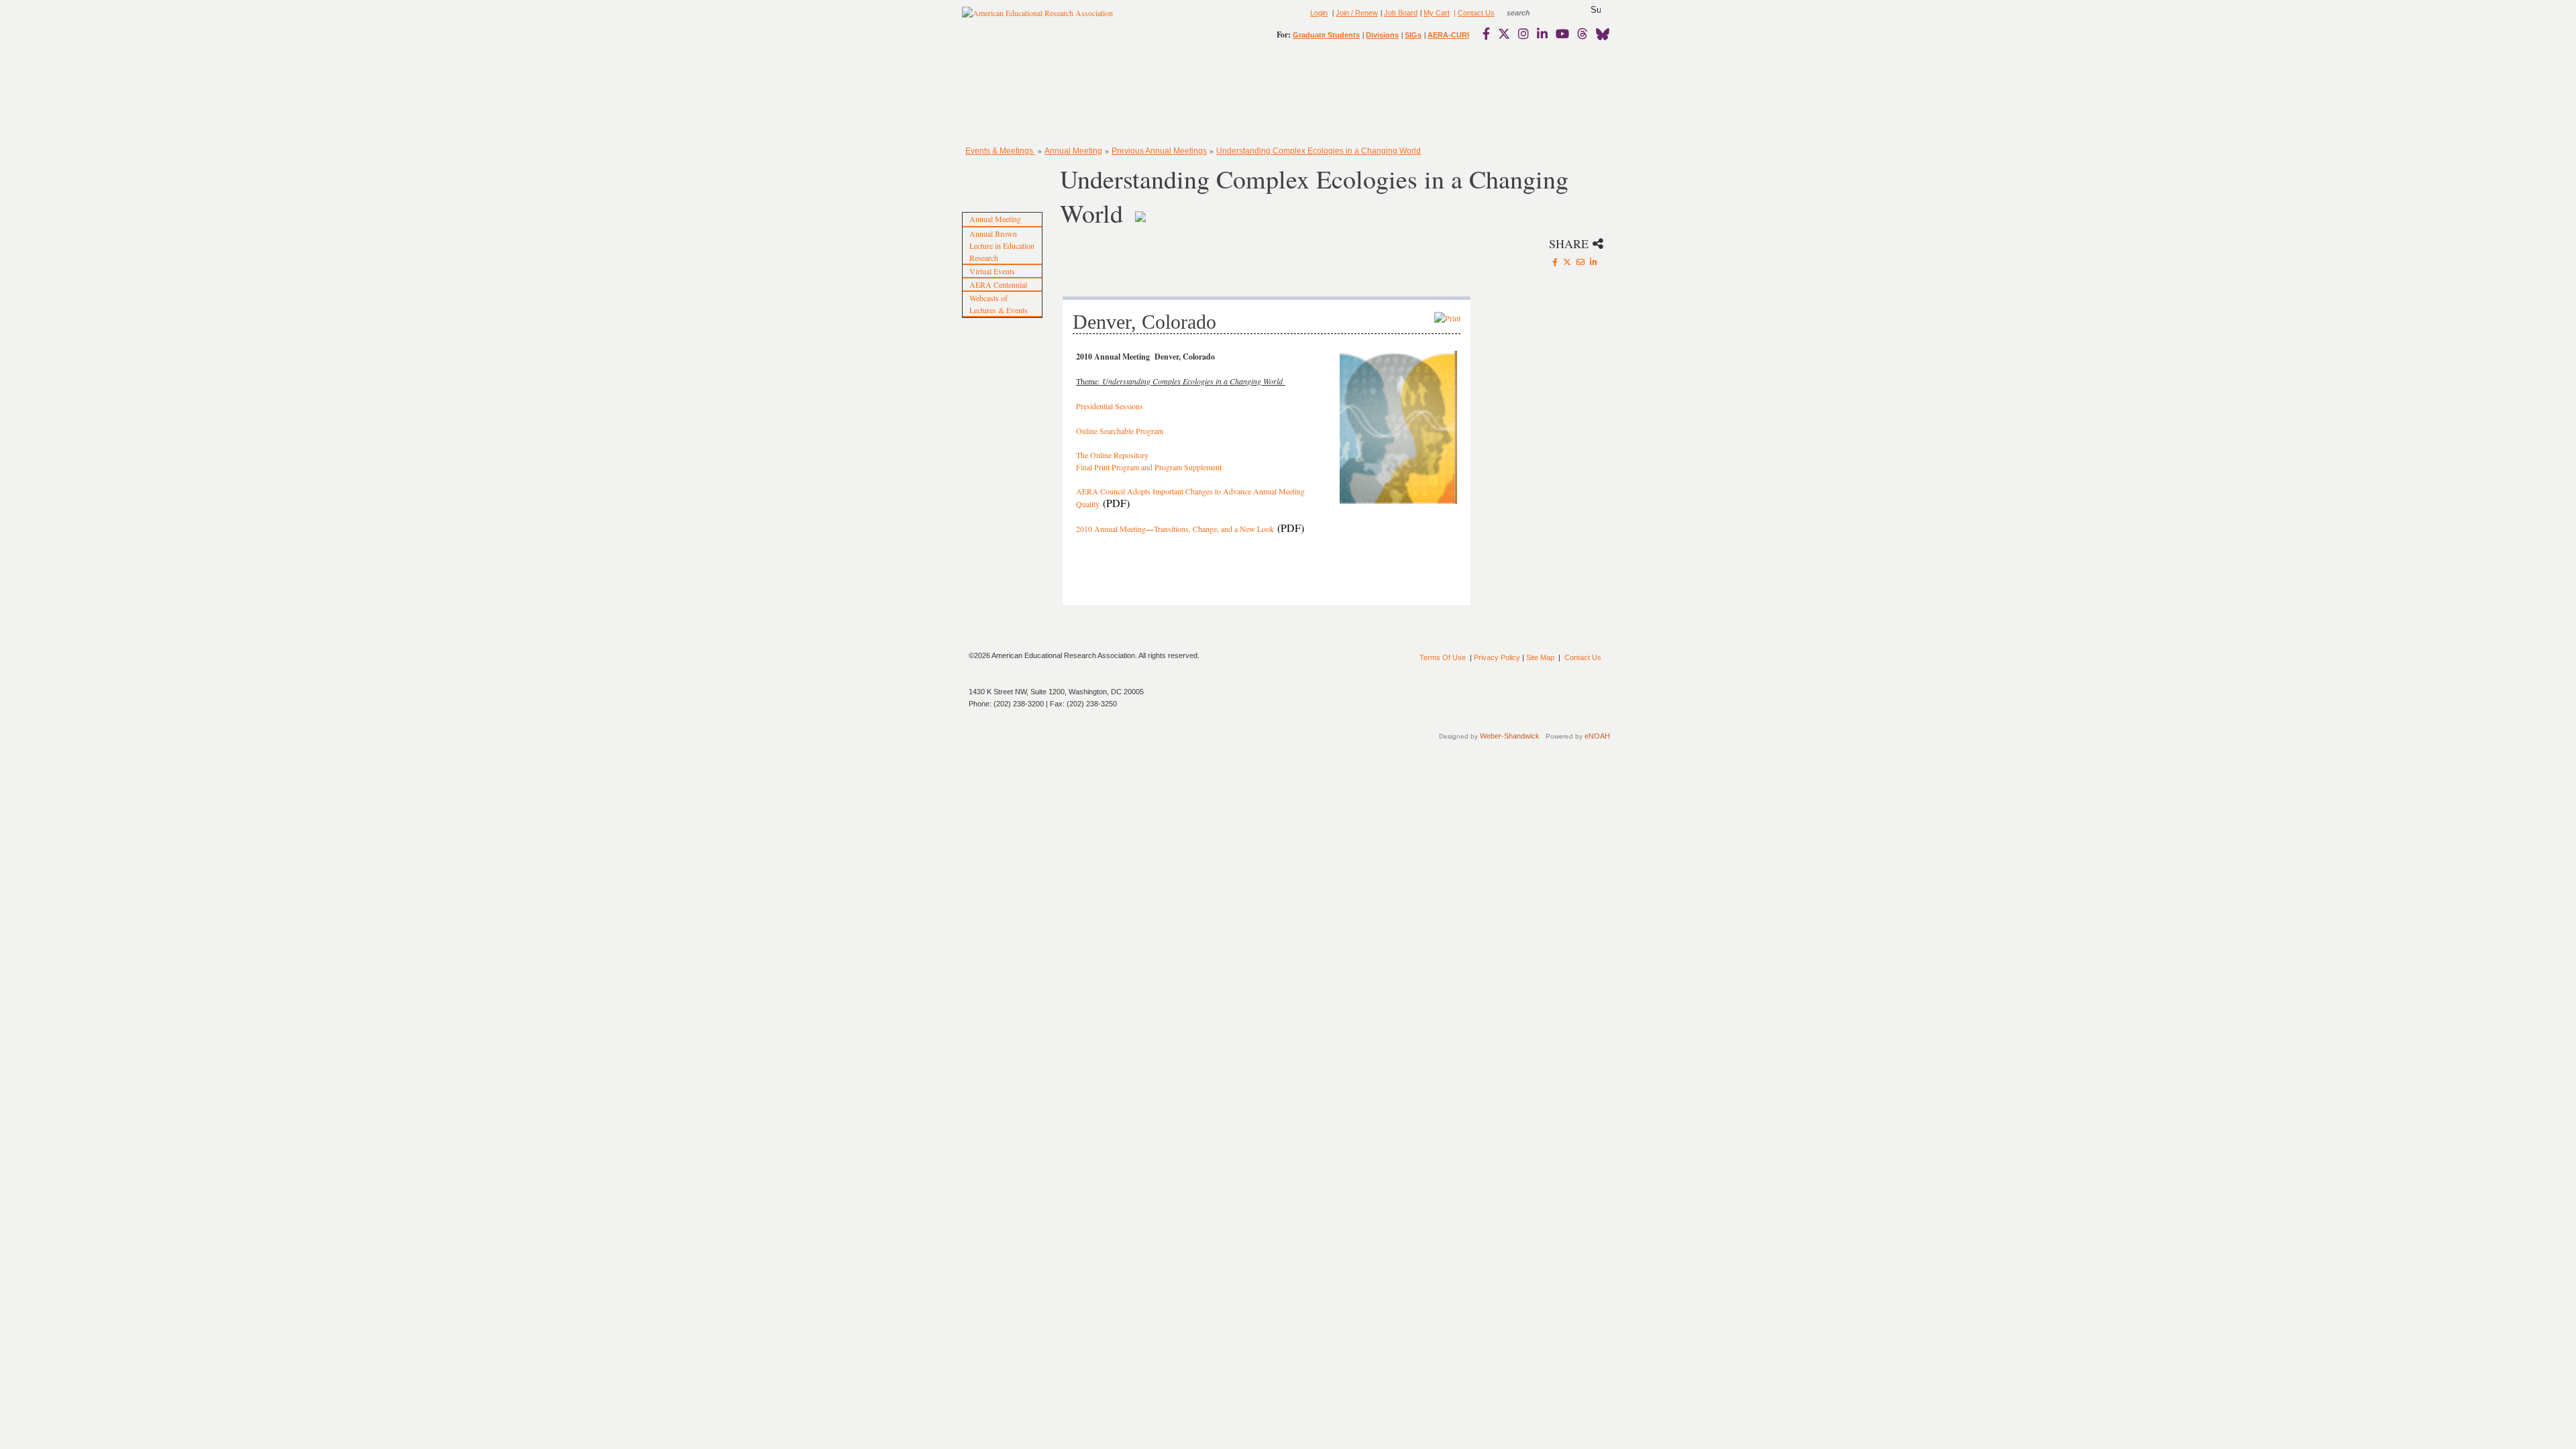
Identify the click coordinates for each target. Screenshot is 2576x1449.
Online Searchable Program (1120, 431)
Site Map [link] (1540, 657)
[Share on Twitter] (1567, 262)
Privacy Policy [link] (1497, 657)
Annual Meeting (1073, 151)
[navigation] (1001, 94)
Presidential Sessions (1110, 406)
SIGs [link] (1413, 35)
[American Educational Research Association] (1037, 18)
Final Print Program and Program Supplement (1149, 467)
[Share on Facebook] (1555, 262)
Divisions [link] (1382, 35)
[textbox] (1531, 13)
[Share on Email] (1580, 262)
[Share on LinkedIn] (1594, 262)
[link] (1489, 34)
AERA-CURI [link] (1448, 35)
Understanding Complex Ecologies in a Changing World (1319, 151)
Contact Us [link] (1476, 13)
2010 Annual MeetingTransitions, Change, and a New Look (1175, 529)
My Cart (1437, 13)
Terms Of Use (1443, 657)
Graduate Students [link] (1326, 35)
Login (1319, 13)
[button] (1596, 10)
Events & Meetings (1000, 151)
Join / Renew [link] (1357, 13)
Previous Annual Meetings (1159, 151)
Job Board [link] (1401, 13)
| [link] (1454, 13)
